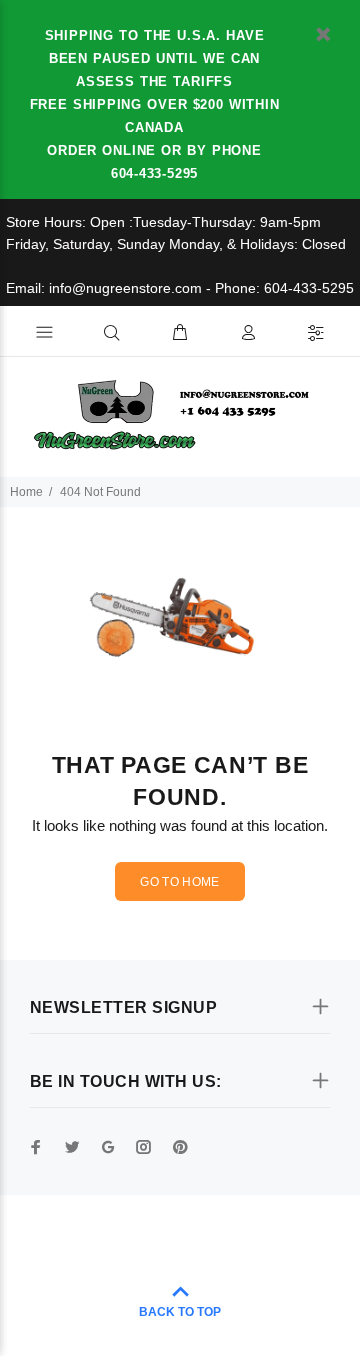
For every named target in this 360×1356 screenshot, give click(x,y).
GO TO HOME (180, 882)
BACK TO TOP (180, 1312)
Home (26, 492)
